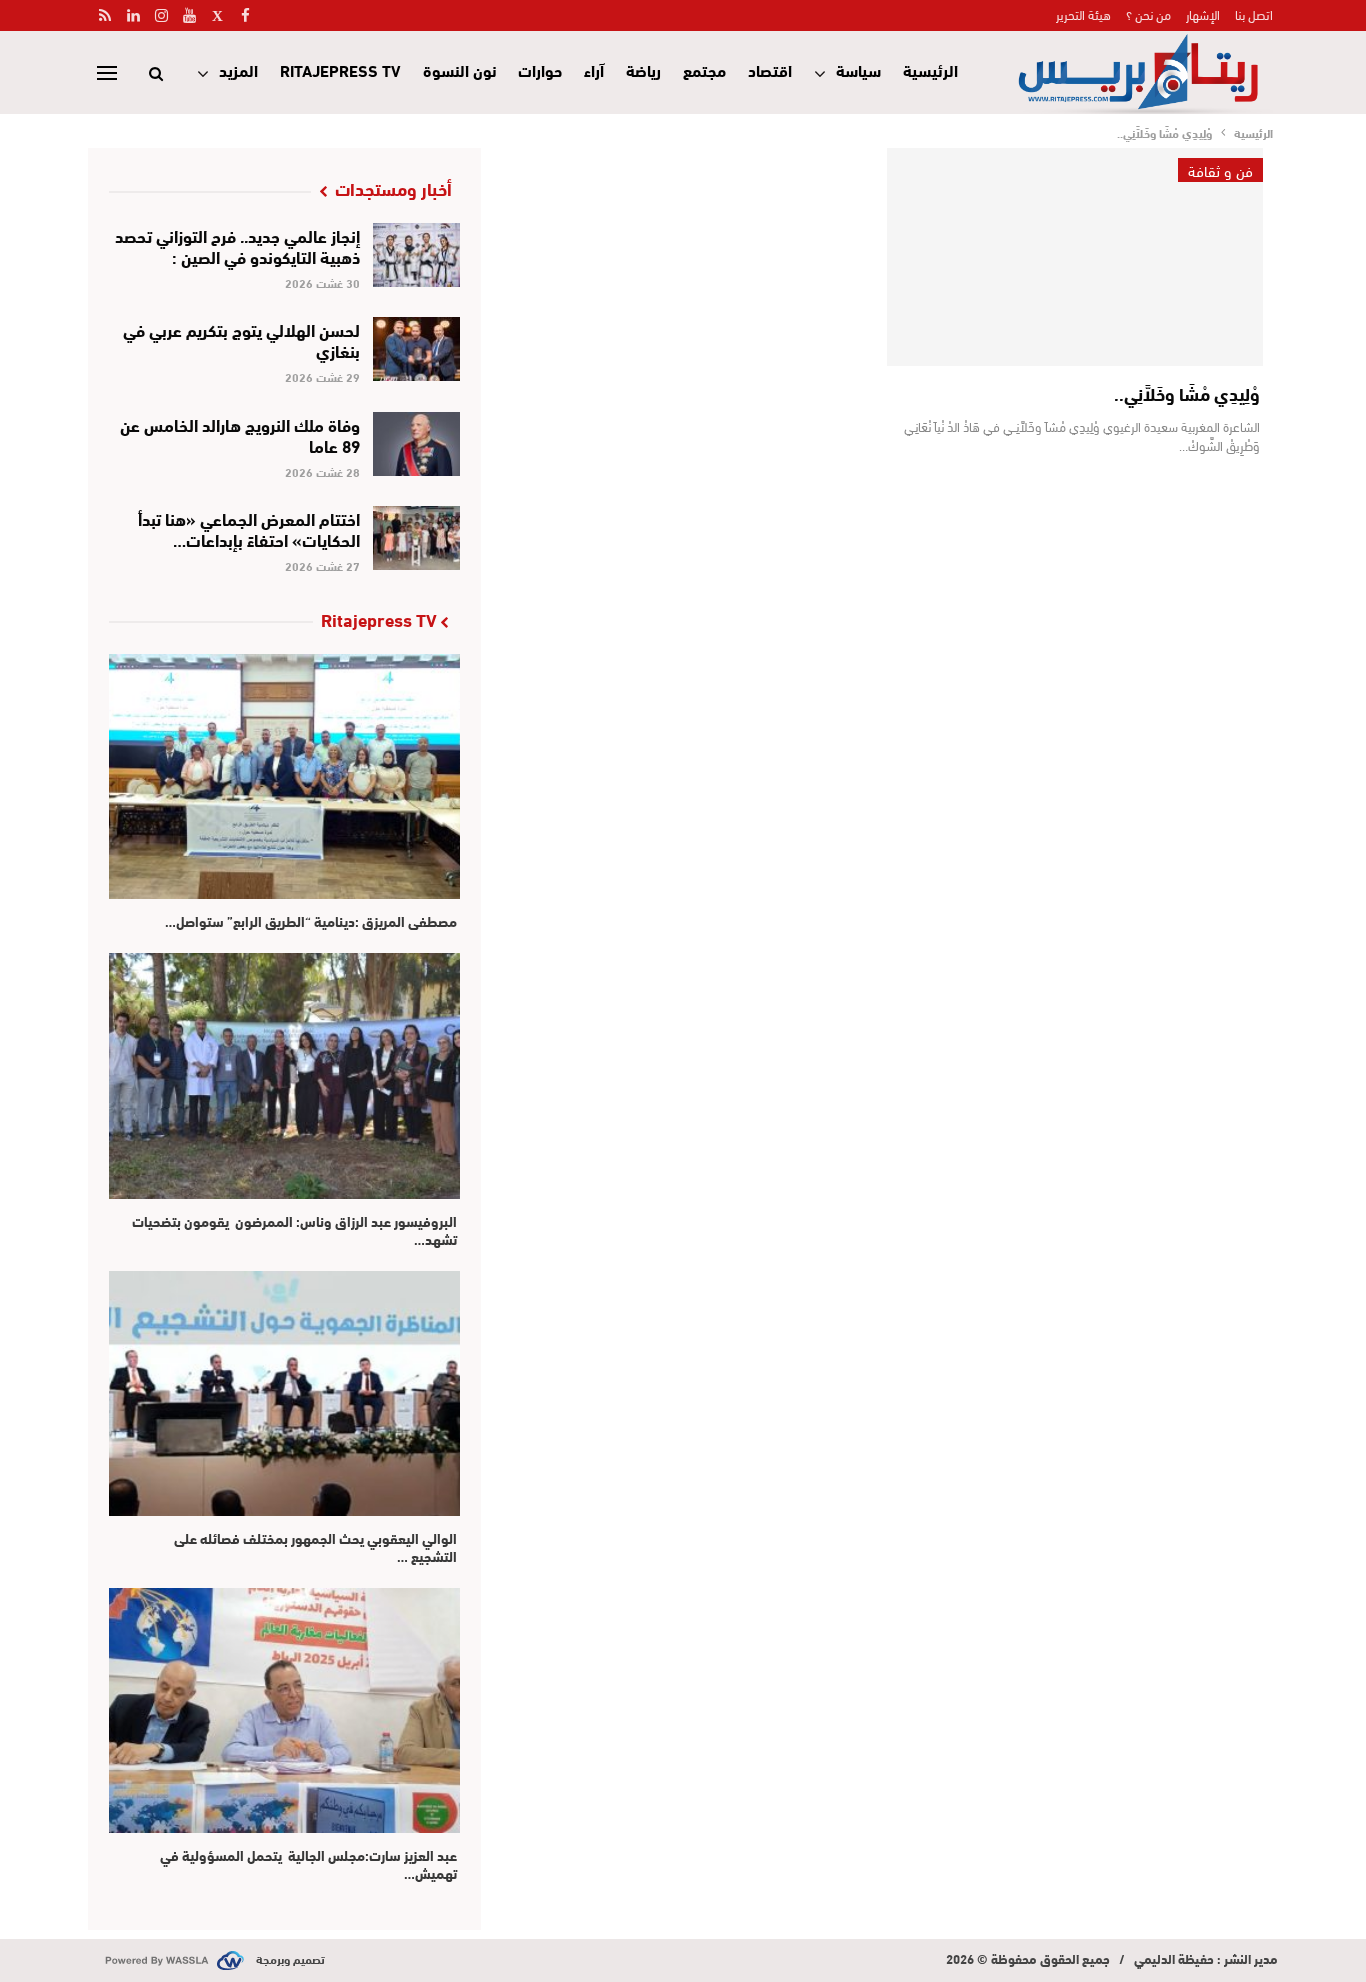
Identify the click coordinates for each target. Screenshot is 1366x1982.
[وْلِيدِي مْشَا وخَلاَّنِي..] (1075, 257)
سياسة (858, 69)
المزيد (238, 69)
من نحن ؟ (1148, 14)
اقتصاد (770, 69)
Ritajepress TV (340, 69)
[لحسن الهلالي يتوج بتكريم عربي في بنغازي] (416, 349)
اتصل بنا (1254, 14)
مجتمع (704, 69)
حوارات (540, 69)
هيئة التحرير (1083, 14)
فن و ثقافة (1220, 170)
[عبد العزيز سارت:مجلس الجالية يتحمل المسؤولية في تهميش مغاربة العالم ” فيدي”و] (284, 1710)
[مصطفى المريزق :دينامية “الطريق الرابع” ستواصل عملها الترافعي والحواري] (284, 776)
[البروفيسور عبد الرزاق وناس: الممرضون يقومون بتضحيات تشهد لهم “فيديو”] (284, 1075)
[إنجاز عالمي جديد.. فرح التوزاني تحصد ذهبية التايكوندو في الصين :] (416, 255)
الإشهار (1203, 14)
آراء (594, 69)
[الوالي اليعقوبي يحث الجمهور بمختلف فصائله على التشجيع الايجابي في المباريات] (284, 1393)
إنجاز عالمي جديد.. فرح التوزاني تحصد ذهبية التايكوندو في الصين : (237, 245)
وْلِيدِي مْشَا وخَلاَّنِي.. (1187, 393)
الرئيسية (930, 69)
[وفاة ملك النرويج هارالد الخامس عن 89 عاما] (416, 444)
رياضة (643, 69)
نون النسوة (459, 69)
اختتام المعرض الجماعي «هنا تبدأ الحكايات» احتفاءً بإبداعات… (249, 528)
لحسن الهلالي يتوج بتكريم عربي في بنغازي (241, 339)
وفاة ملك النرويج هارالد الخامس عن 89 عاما (240, 434)
